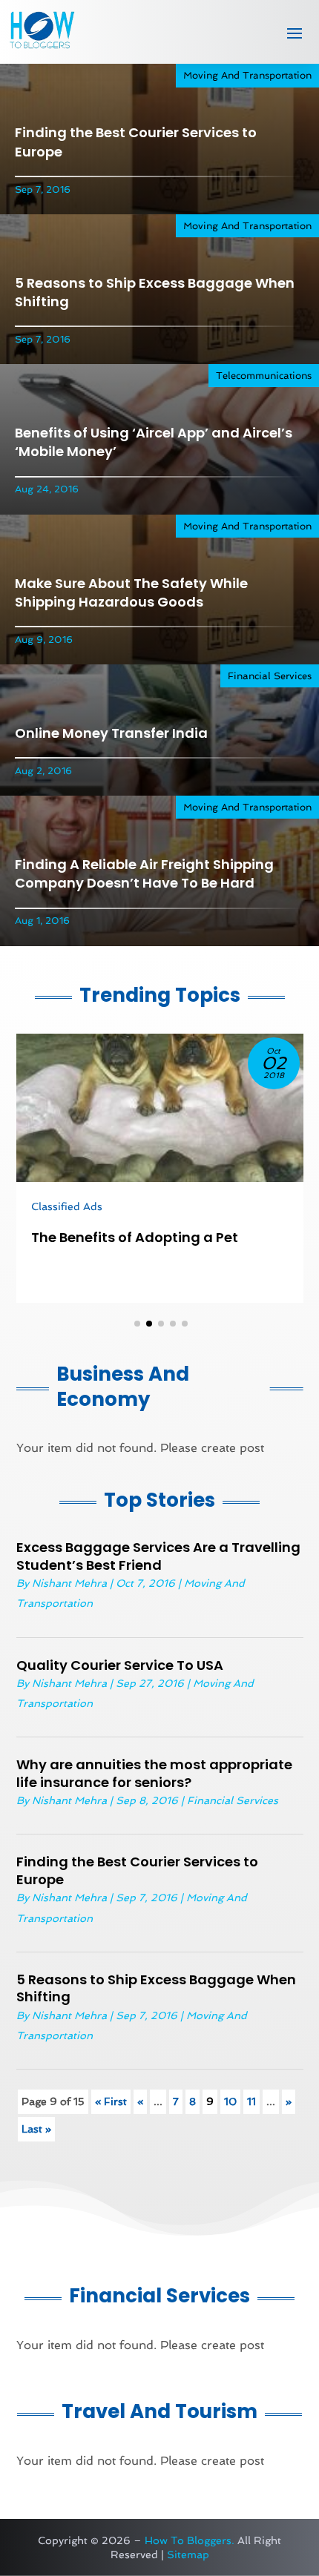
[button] (137, 1324)
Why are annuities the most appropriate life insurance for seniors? (154, 1773)
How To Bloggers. (190, 2540)
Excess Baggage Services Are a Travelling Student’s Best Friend (158, 1556)
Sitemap (188, 2554)
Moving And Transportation (247, 75)
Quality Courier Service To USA (120, 1665)
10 (230, 2101)
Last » (36, 2129)
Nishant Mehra (69, 1583)
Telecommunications (264, 376)
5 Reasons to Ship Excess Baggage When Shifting (156, 1988)
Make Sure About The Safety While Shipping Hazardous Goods (131, 592)
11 (251, 2101)
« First (111, 2101)
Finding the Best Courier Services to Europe (137, 1870)
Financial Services (270, 676)
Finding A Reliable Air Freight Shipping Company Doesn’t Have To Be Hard (144, 873)
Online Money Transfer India (111, 733)
